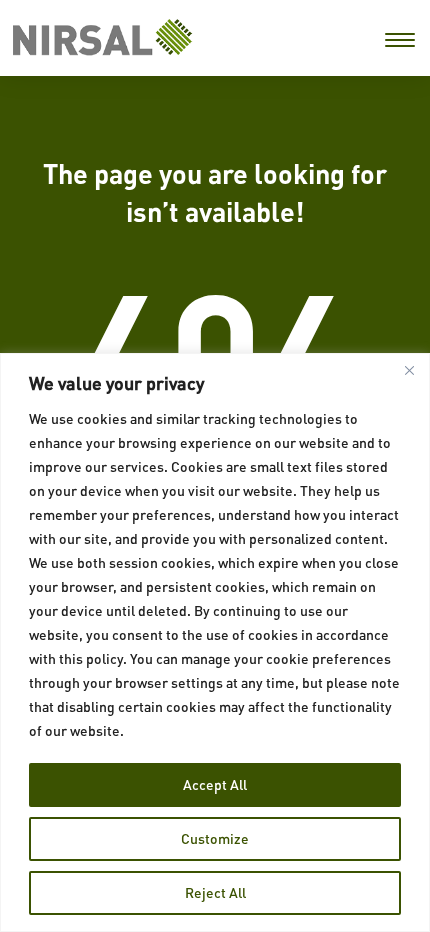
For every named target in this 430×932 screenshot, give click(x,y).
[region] (215, 642)
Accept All (215, 784)
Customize (215, 838)
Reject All (215, 892)
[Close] (409, 370)
